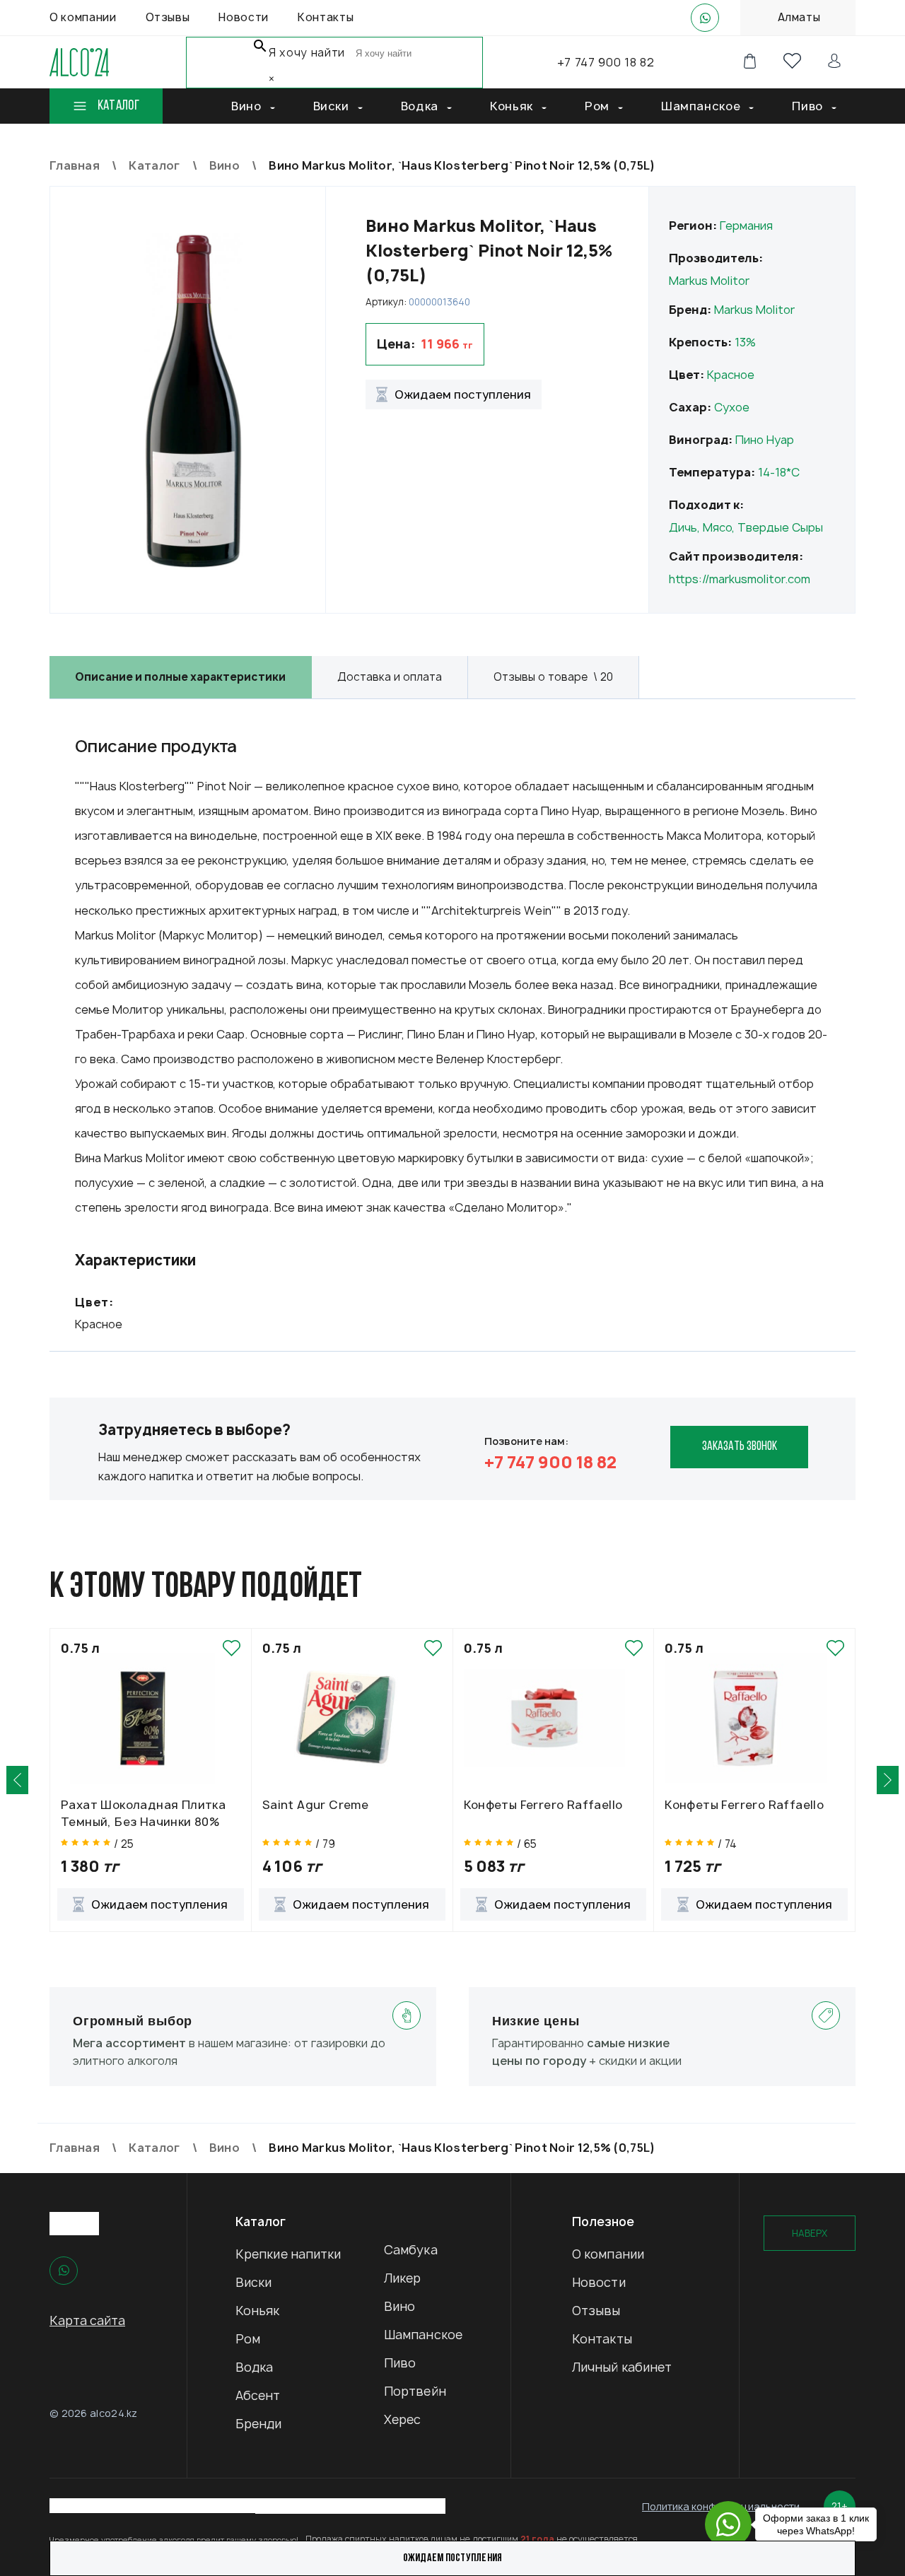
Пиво (400, 2363)
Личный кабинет (622, 2367)
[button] (17, 1780)
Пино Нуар (765, 440)
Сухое (732, 407)
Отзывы (596, 2311)
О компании (608, 2254)
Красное (731, 375)
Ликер (403, 2278)
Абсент (258, 2395)
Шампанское (423, 2335)
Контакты (602, 2339)
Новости (599, 2282)
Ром (248, 2339)
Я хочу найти (307, 53)
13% (745, 342)
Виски (254, 2282)
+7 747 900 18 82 (606, 62)
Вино (399, 2306)
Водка (255, 2367)
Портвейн (415, 2391)
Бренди (259, 2424)
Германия (746, 226)
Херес (403, 2419)
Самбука (411, 2250)
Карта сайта (87, 2320)
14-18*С (779, 472)
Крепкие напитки (288, 2254)
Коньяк (258, 2311)
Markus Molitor (709, 281)
